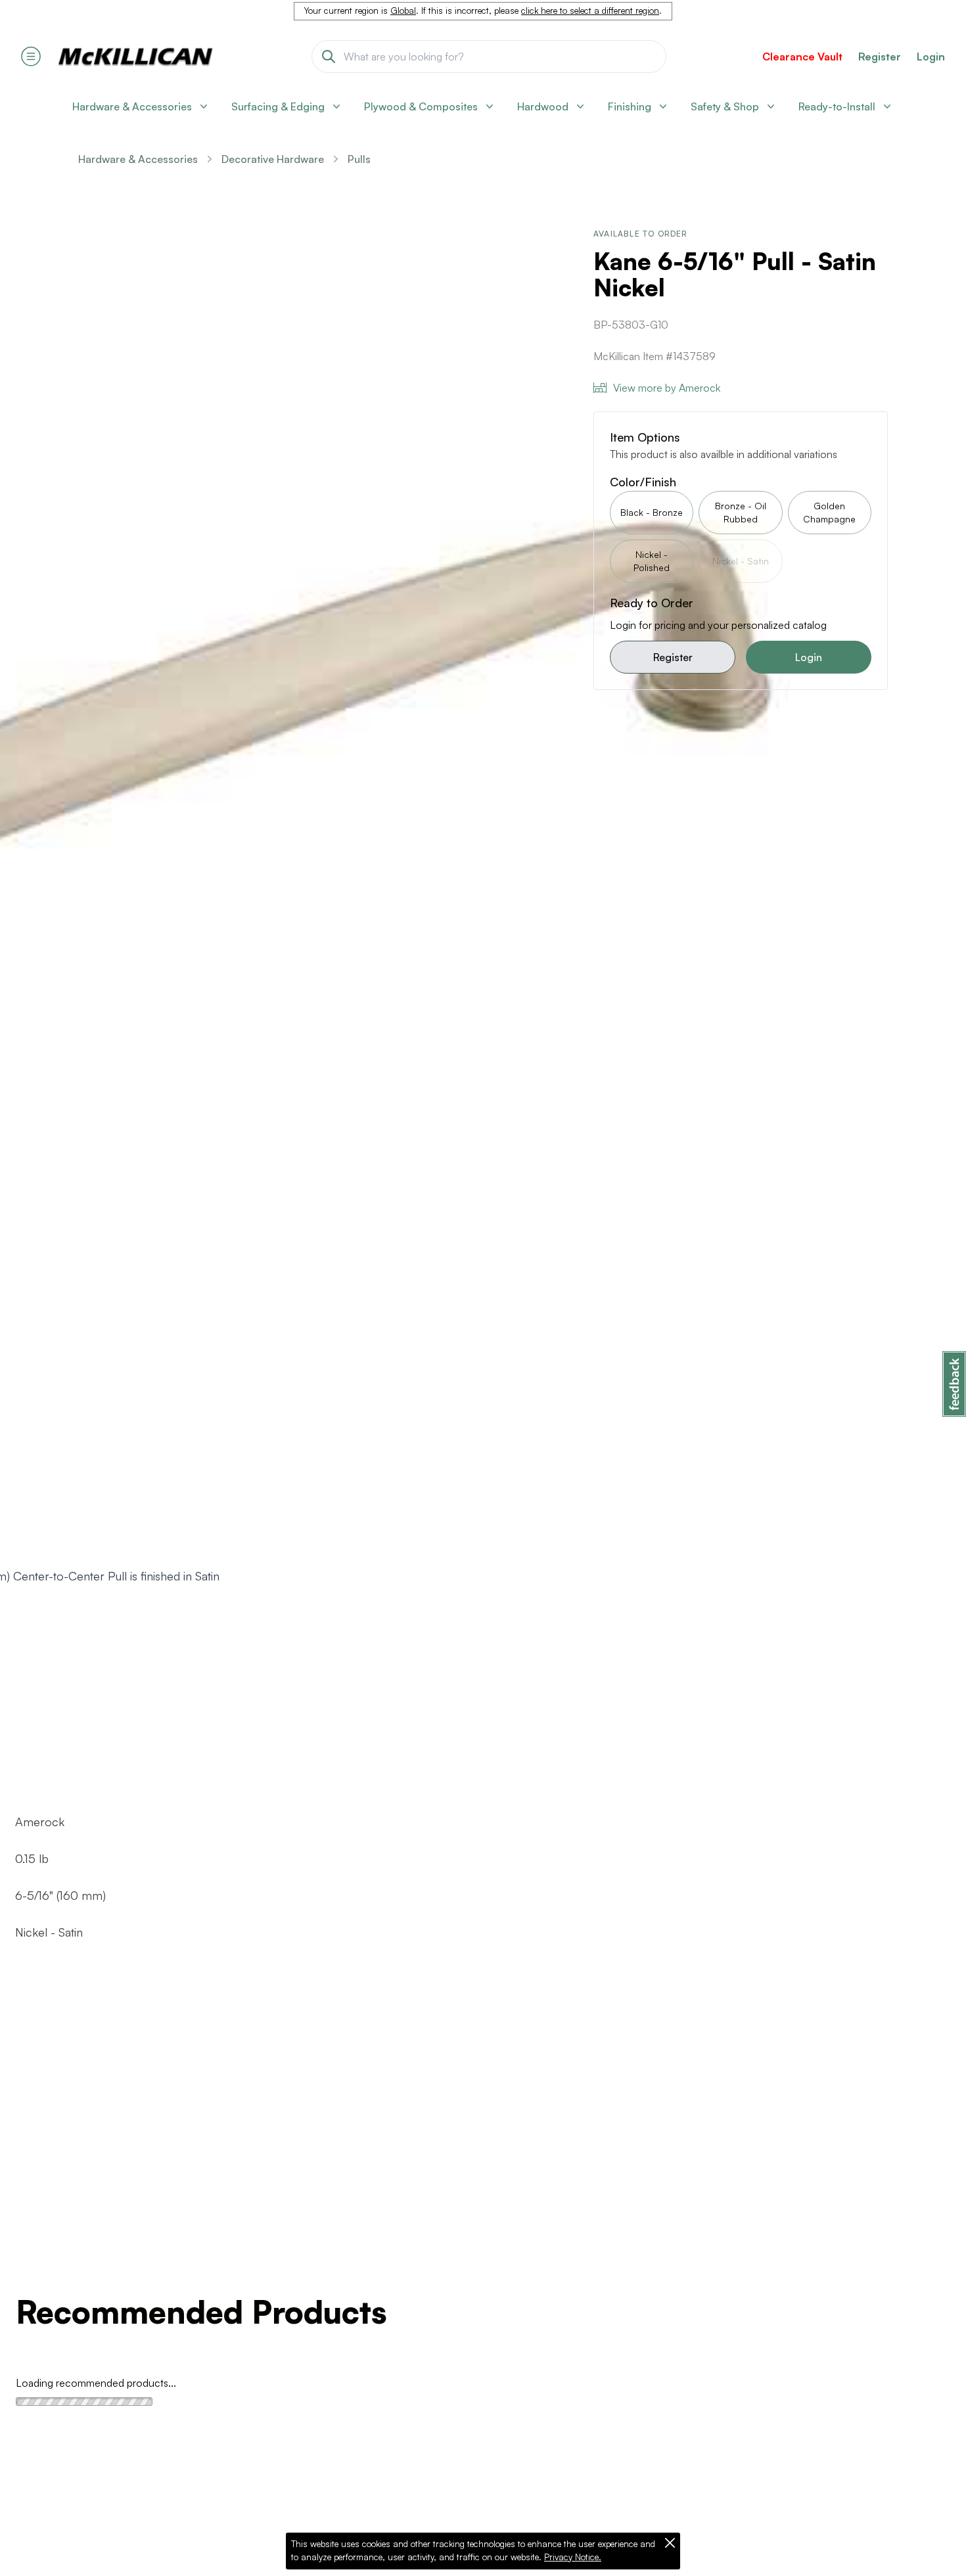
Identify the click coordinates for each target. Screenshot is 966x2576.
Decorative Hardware (273, 159)
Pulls (359, 159)
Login (931, 57)
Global (403, 11)
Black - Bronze (652, 512)
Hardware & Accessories (138, 159)
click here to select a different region (590, 11)
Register (673, 657)
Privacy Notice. (573, 2557)
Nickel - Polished (652, 561)
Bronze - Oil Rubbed (741, 512)
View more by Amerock (667, 388)
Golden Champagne (829, 512)
